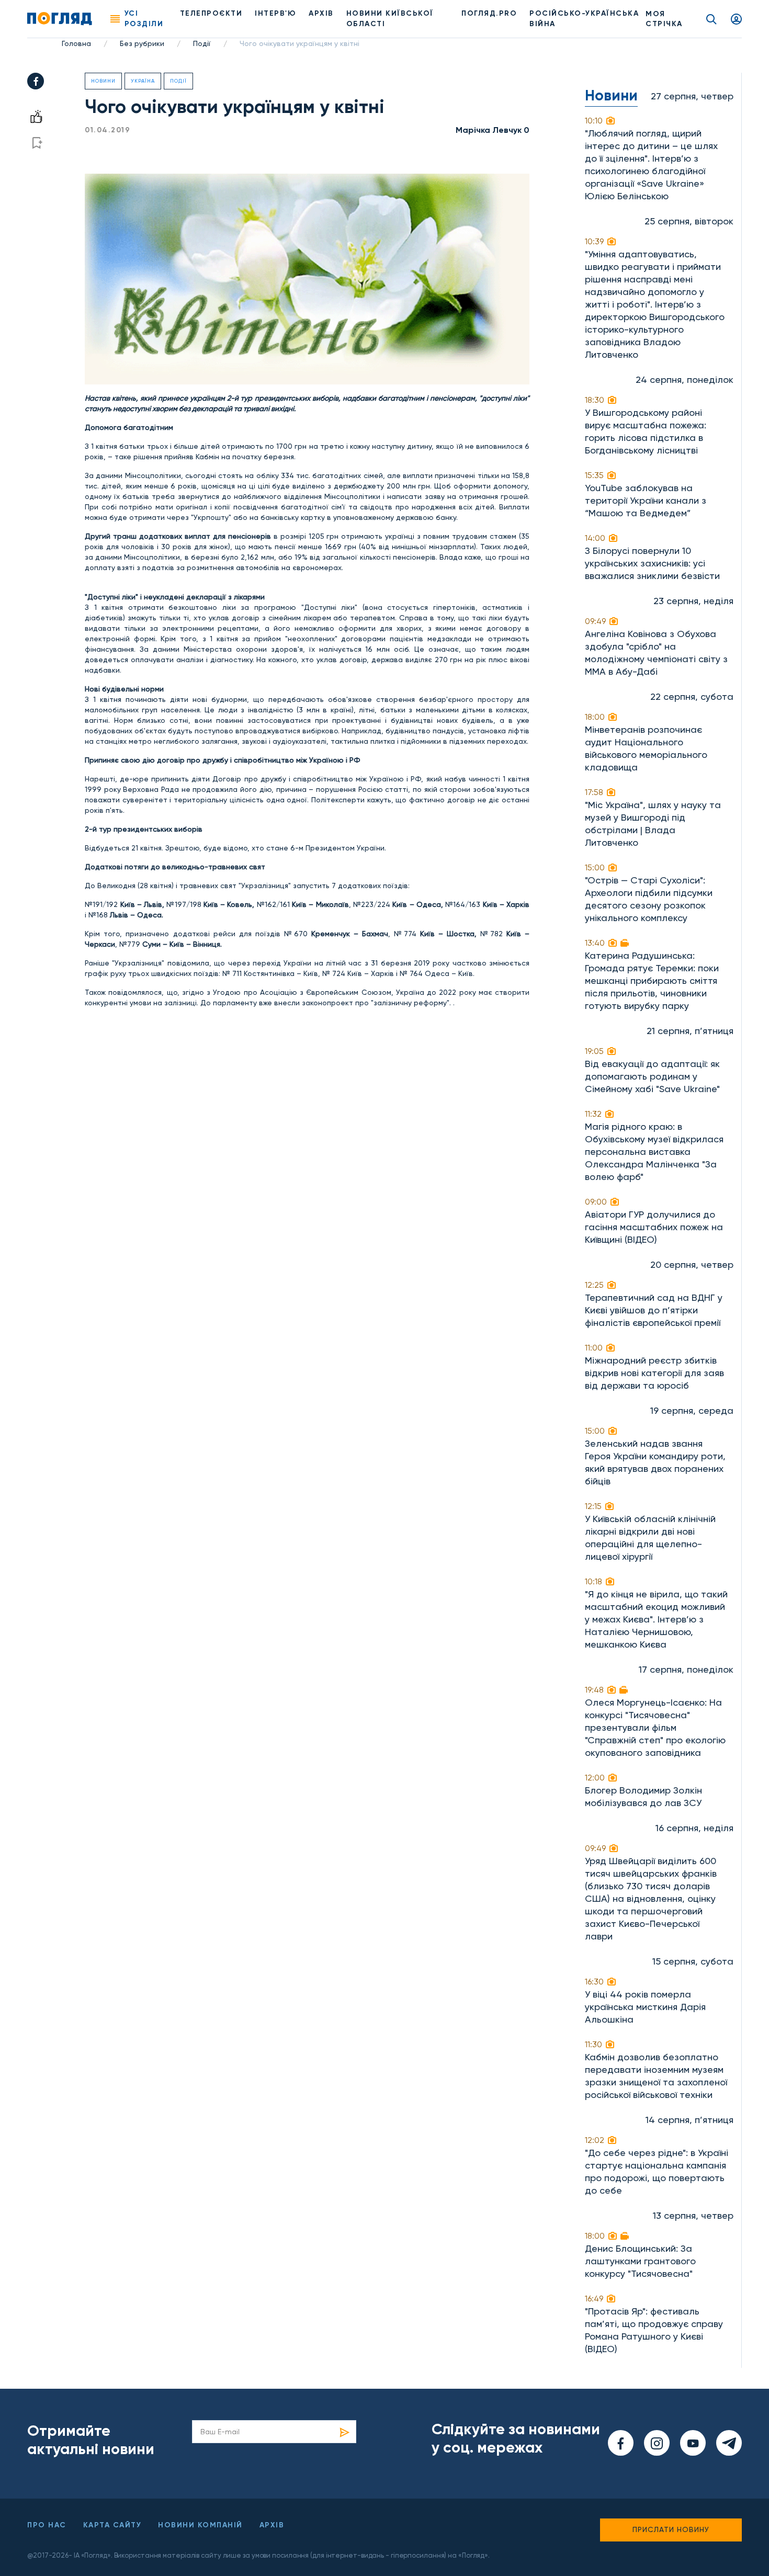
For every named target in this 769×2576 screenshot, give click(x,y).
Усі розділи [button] (144, 19)
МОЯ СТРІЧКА (664, 19)
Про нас (47, 2525)
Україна (143, 81)
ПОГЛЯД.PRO (489, 13)
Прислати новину (671, 2529)
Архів (321, 13)
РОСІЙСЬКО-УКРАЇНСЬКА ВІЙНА (584, 19)
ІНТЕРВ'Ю (275, 13)
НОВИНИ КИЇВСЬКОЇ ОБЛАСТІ (390, 19)
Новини (103, 81)
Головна (76, 43)
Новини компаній (200, 2525)
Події (202, 43)
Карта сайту (112, 2525)
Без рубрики (142, 43)
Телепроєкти (211, 13)
